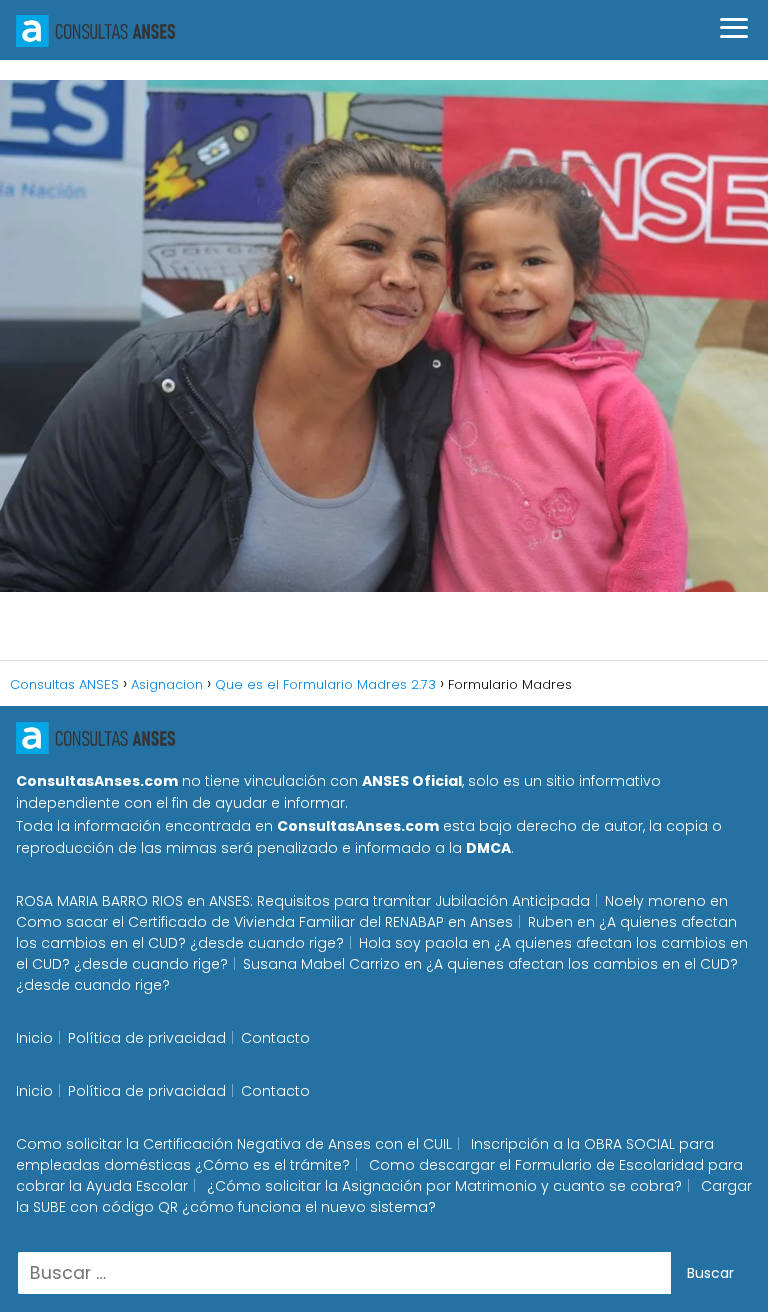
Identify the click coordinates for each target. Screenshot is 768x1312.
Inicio (34, 1038)
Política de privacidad (147, 1038)
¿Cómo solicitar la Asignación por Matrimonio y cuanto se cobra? (444, 1186)
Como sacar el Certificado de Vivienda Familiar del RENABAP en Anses (264, 922)
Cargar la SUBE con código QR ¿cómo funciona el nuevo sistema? (384, 1196)
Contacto (275, 1038)
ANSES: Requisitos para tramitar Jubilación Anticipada (399, 901)
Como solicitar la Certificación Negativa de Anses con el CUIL (234, 1144)
